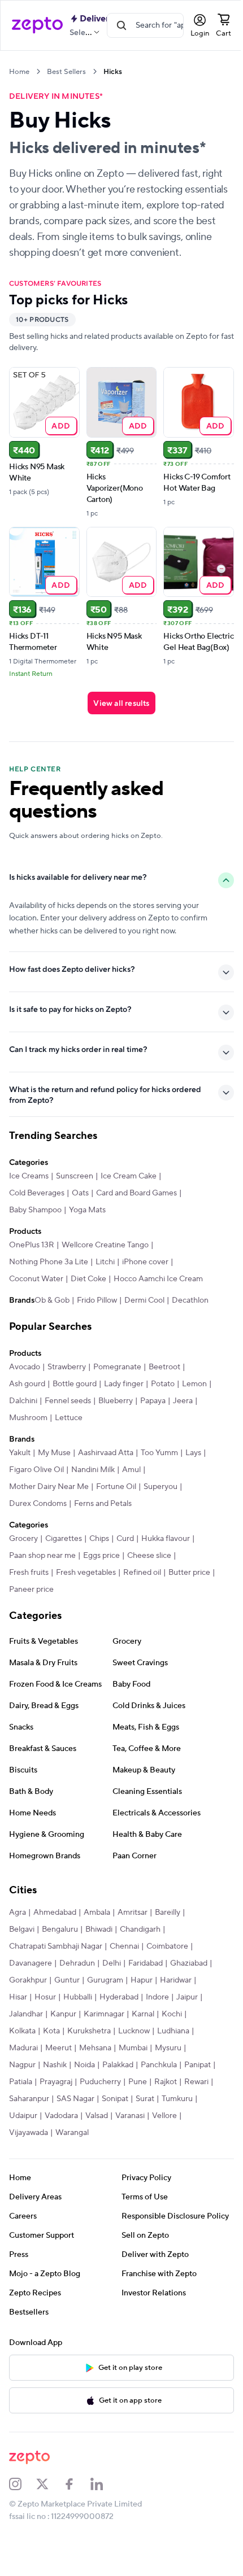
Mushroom (55, 1440)
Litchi (105, 1270)
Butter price (30, 1612)
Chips (99, 1561)
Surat (97, 2138)
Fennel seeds (100, 1423)
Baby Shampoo (35, 1219)
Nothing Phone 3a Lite (49, 1270)
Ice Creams (29, 1185)
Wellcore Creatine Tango (105, 1254)
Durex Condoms (38, 1526)
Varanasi (94, 2155)
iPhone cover (145, 1270)
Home (19, 72)
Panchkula (66, 2104)
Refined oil (142, 1595)
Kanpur (123, 2036)
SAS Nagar (28, 2138)
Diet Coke (88, 1287)
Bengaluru (60, 1951)
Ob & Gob (27, 1322)
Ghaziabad (28, 2002)
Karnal (20, 2053)
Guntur (112, 2002)
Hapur (186, 2002)
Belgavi (22, 1951)
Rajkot (95, 2121)
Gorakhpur (73, 2002)
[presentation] (38, 71)
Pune (67, 2121)
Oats (80, 1202)
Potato (163, 1406)
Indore (21, 2036)
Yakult (20, 1475)
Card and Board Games (136, 1202)
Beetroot (164, 1389)
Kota (109, 2053)
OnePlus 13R (32, 1254)
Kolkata (80, 2053)
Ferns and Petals (103, 1526)
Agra (18, 1935)
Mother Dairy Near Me (49, 1509)
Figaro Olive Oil (36, 1492)
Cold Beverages (37, 1202)
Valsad (61, 2155)
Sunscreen (75, 1185)
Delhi (112, 1985)
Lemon (21, 1423)
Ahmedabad (55, 1935)
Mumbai (23, 2087)
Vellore (129, 2155)
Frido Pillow (71, 1322)
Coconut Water (36, 1287)
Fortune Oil (116, 1509)
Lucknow (25, 2070)
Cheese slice (149, 1578)
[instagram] (23, 2523)
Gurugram (150, 2002)
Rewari (126, 2121)
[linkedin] (104, 2523)
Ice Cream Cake (129, 1185)
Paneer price (81, 1612)
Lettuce (96, 1440)
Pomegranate (117, 1389)
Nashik (125, 2087)
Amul (131, 1492)
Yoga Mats (87, 1219)
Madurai (102, 2070)
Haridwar (25, 2019)
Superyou (160, 1509)
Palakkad (25, 2104)
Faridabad (146, 1985)
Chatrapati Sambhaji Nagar (56, 1968)
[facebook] (77, 2523)
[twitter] (50, 2523)
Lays (193, 1475)
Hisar (57, 2019)
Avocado (25, 1389)
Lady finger (124, 1406)
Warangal (26, 2172)
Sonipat (68, 2138)
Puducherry (30, 2121)
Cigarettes (64, 1561)
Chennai (124, 1968)
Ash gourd (27, 1406)
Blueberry (148, 1423)
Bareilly (168, 1935)
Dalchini (55, 1423)
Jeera (19, 1440)
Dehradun (77, 1985)
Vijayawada (168, 2155)
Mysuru (58, 2087)
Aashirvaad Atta (106, 1475)
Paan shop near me (42, 1578)
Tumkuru (130, 2138)
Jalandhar (85, 2036)
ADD (61, 425)
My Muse (54, 1475)
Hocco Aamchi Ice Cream (158, 1287)
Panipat (104, 2104)
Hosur (84, 2019)
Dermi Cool (119, 1322)
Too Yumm (159, 1475)
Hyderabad (158, 2019)
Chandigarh (140, 1951)
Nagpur (92, 2087)
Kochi (49, 2053)
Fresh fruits (29, 1595)
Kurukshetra (147, 2053)
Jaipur (50, 2036)
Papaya (185, 1423)
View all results (121, 703)
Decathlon (165, 1322)
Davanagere (31, 1985)
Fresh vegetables (86, 1595)
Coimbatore (167, 1968)
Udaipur (167, 2138)
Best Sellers (66, 72)
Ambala (97, 1935)
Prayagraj (172, 2104)
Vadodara (26, 2155)
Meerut (137, 2070)
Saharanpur (165, 2121)
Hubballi (117, 2019)
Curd (125, 1561)
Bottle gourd (75, 1406)
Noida (155, 2087)
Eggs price (101, 1578)
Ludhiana (64, 2070)
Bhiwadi (99, 1951)
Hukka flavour (166, 1561)
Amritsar (133, 1935)
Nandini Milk (93, 1492)
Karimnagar (163, 2036)
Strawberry (67, 1389)
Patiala (136, 2104)
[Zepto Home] (37, 25)
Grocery (23, 1561)
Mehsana (174, 2070)
